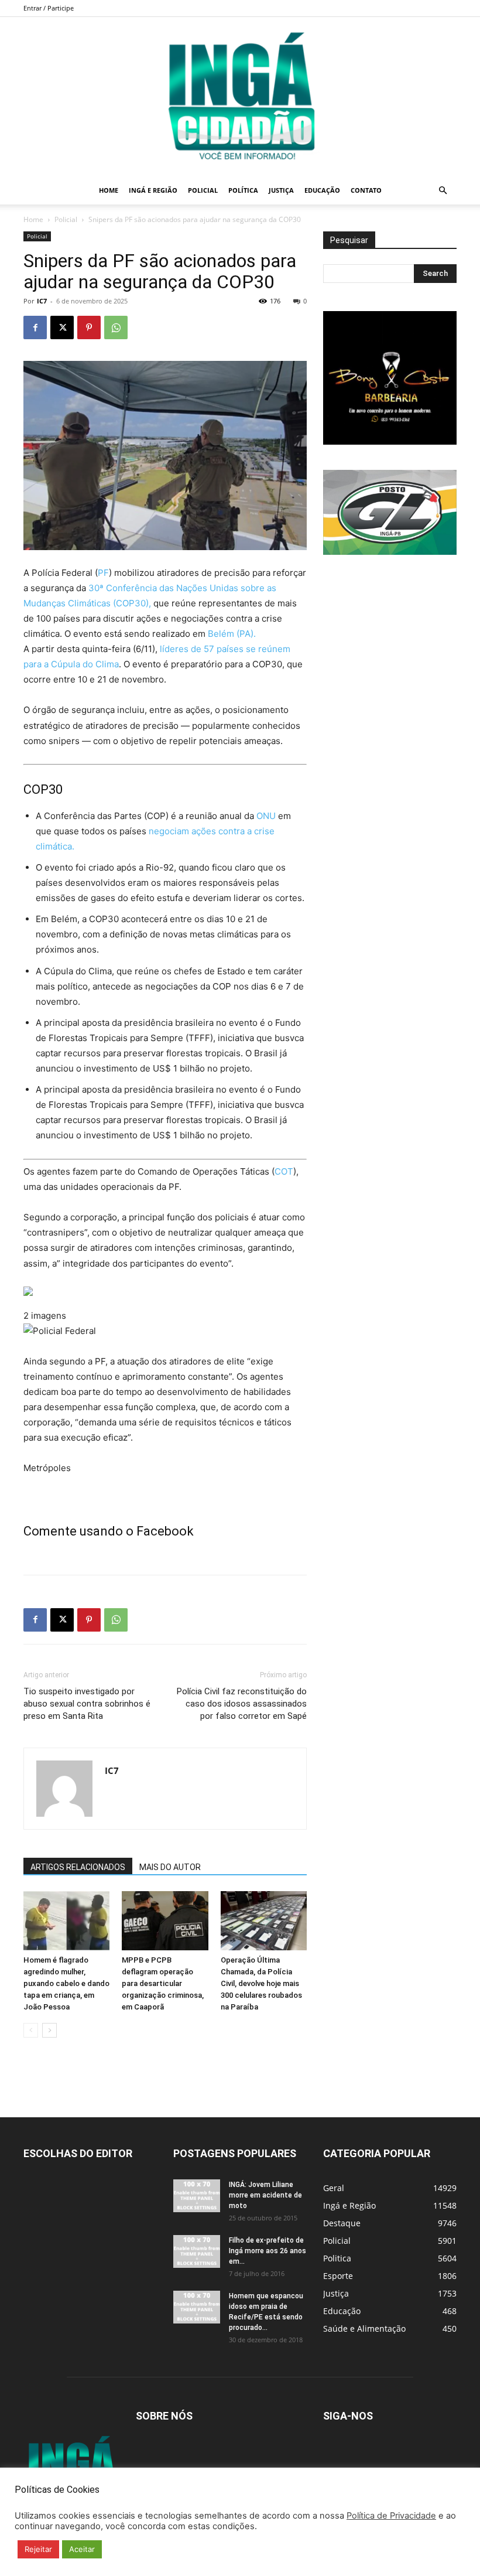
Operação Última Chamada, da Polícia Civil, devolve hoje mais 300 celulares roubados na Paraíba (261, 1983)
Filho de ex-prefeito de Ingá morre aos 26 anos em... (268, 2251)
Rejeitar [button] (38, 2549)
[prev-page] (31, 2030)
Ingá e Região (153, 190)
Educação (322, 190)
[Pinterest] (89, 327)
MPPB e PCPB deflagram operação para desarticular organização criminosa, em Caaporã (163, 1983)
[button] (443, 191)
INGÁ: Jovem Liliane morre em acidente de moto (265, 2195)
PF (103, 573)
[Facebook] (35, 327)
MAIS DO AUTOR (170, 1867)
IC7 (42, 301)
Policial (203, 190)
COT (284, 1171)
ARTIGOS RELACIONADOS (78, 1867)
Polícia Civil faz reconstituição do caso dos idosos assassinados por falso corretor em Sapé (242, 1704)
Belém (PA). (232, 634)
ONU (266, 816)
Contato (366, 190)
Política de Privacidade (391, 2516)
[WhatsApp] (116, 327)
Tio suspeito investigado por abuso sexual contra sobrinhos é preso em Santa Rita (87, 1704)
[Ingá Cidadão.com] (240, 97)
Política (243, 190)
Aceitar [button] (82, 2549)
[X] (62, 327)
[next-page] (49, 2030)
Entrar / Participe (49, 8)
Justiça (281, 190)
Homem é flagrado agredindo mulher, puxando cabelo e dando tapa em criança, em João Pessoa (66, 1983)
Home (109, 190)
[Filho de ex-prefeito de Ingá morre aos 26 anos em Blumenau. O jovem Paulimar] (197, 2251)
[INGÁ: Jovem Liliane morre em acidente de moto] (197, 2196)
